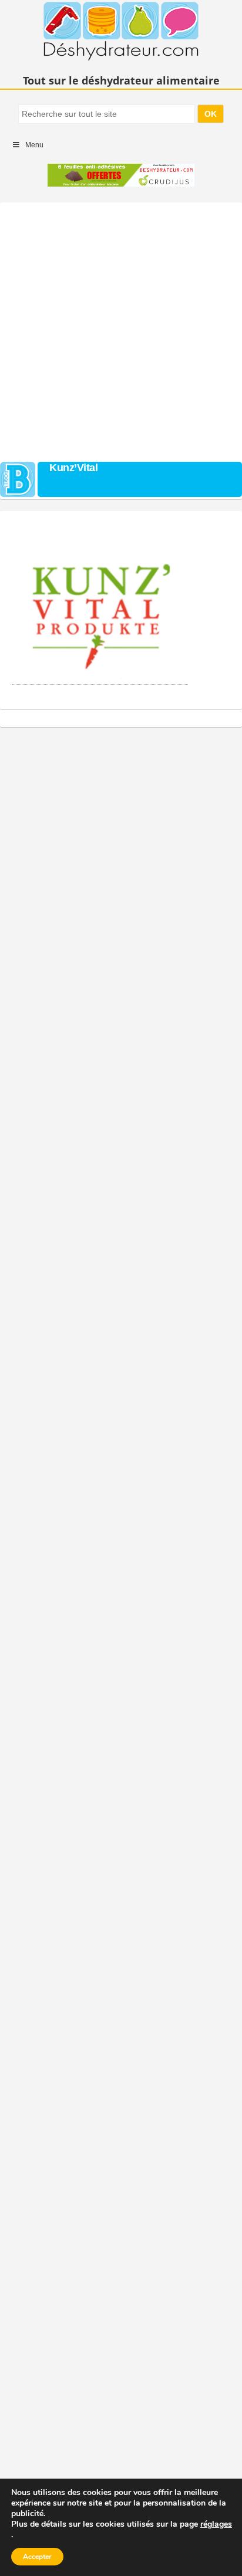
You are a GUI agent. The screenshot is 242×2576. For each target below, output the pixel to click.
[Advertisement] (121, 329)
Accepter (37, 2557)
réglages (216, 2524)
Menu (34, 145)
